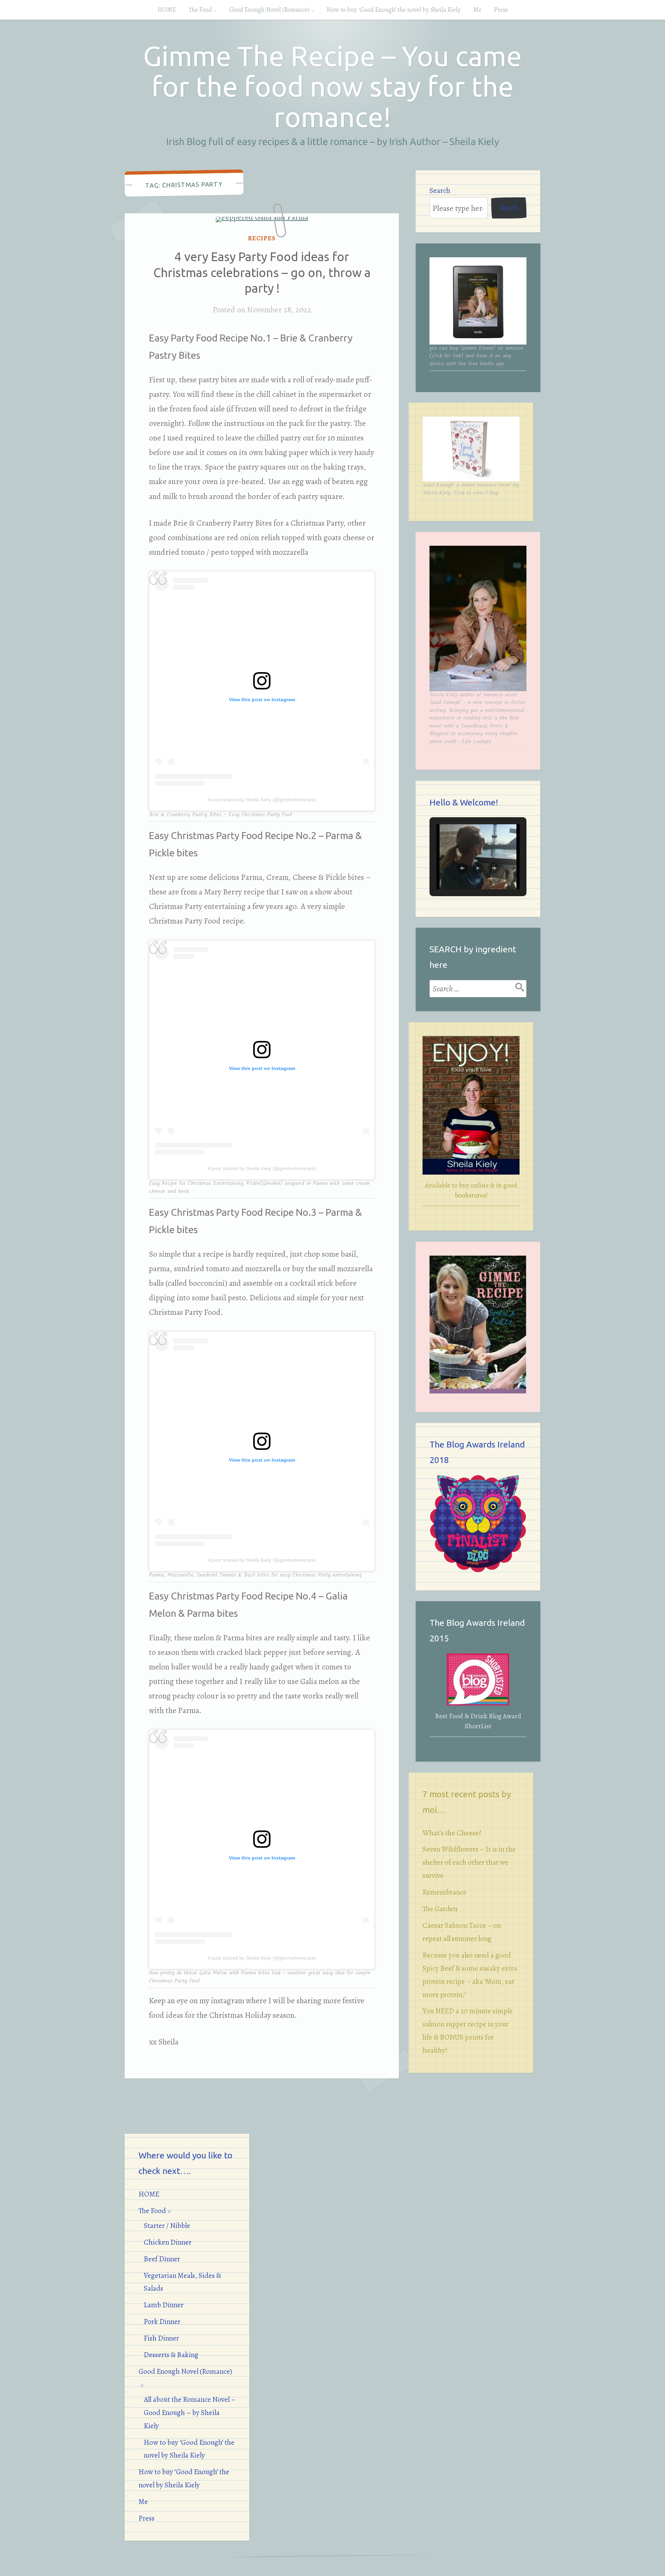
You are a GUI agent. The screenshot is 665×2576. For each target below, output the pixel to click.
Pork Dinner (162, 2321)
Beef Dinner (162, 2259)
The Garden (440, 1909)
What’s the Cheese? (452, 1833)
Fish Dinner (161, 2338)
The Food (200, 10)
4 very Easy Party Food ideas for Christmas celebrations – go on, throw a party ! (262, 272)
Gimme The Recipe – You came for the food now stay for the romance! (332, 86)
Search (440, 190)
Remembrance (445, 1892)
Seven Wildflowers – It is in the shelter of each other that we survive (469, 1862)
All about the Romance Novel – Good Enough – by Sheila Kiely (190, 2413)
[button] (462, 868)
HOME (167, 10)
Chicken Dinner (168, 2242)
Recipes (262, 238)
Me (477, 10)
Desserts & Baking (171, 2355)
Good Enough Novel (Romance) (269, 10)
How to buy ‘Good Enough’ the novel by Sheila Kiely (394, 10)
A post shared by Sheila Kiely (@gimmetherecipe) (262, 800)
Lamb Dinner (164, 2305)
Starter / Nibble (167, 2226)
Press (501, 10)
